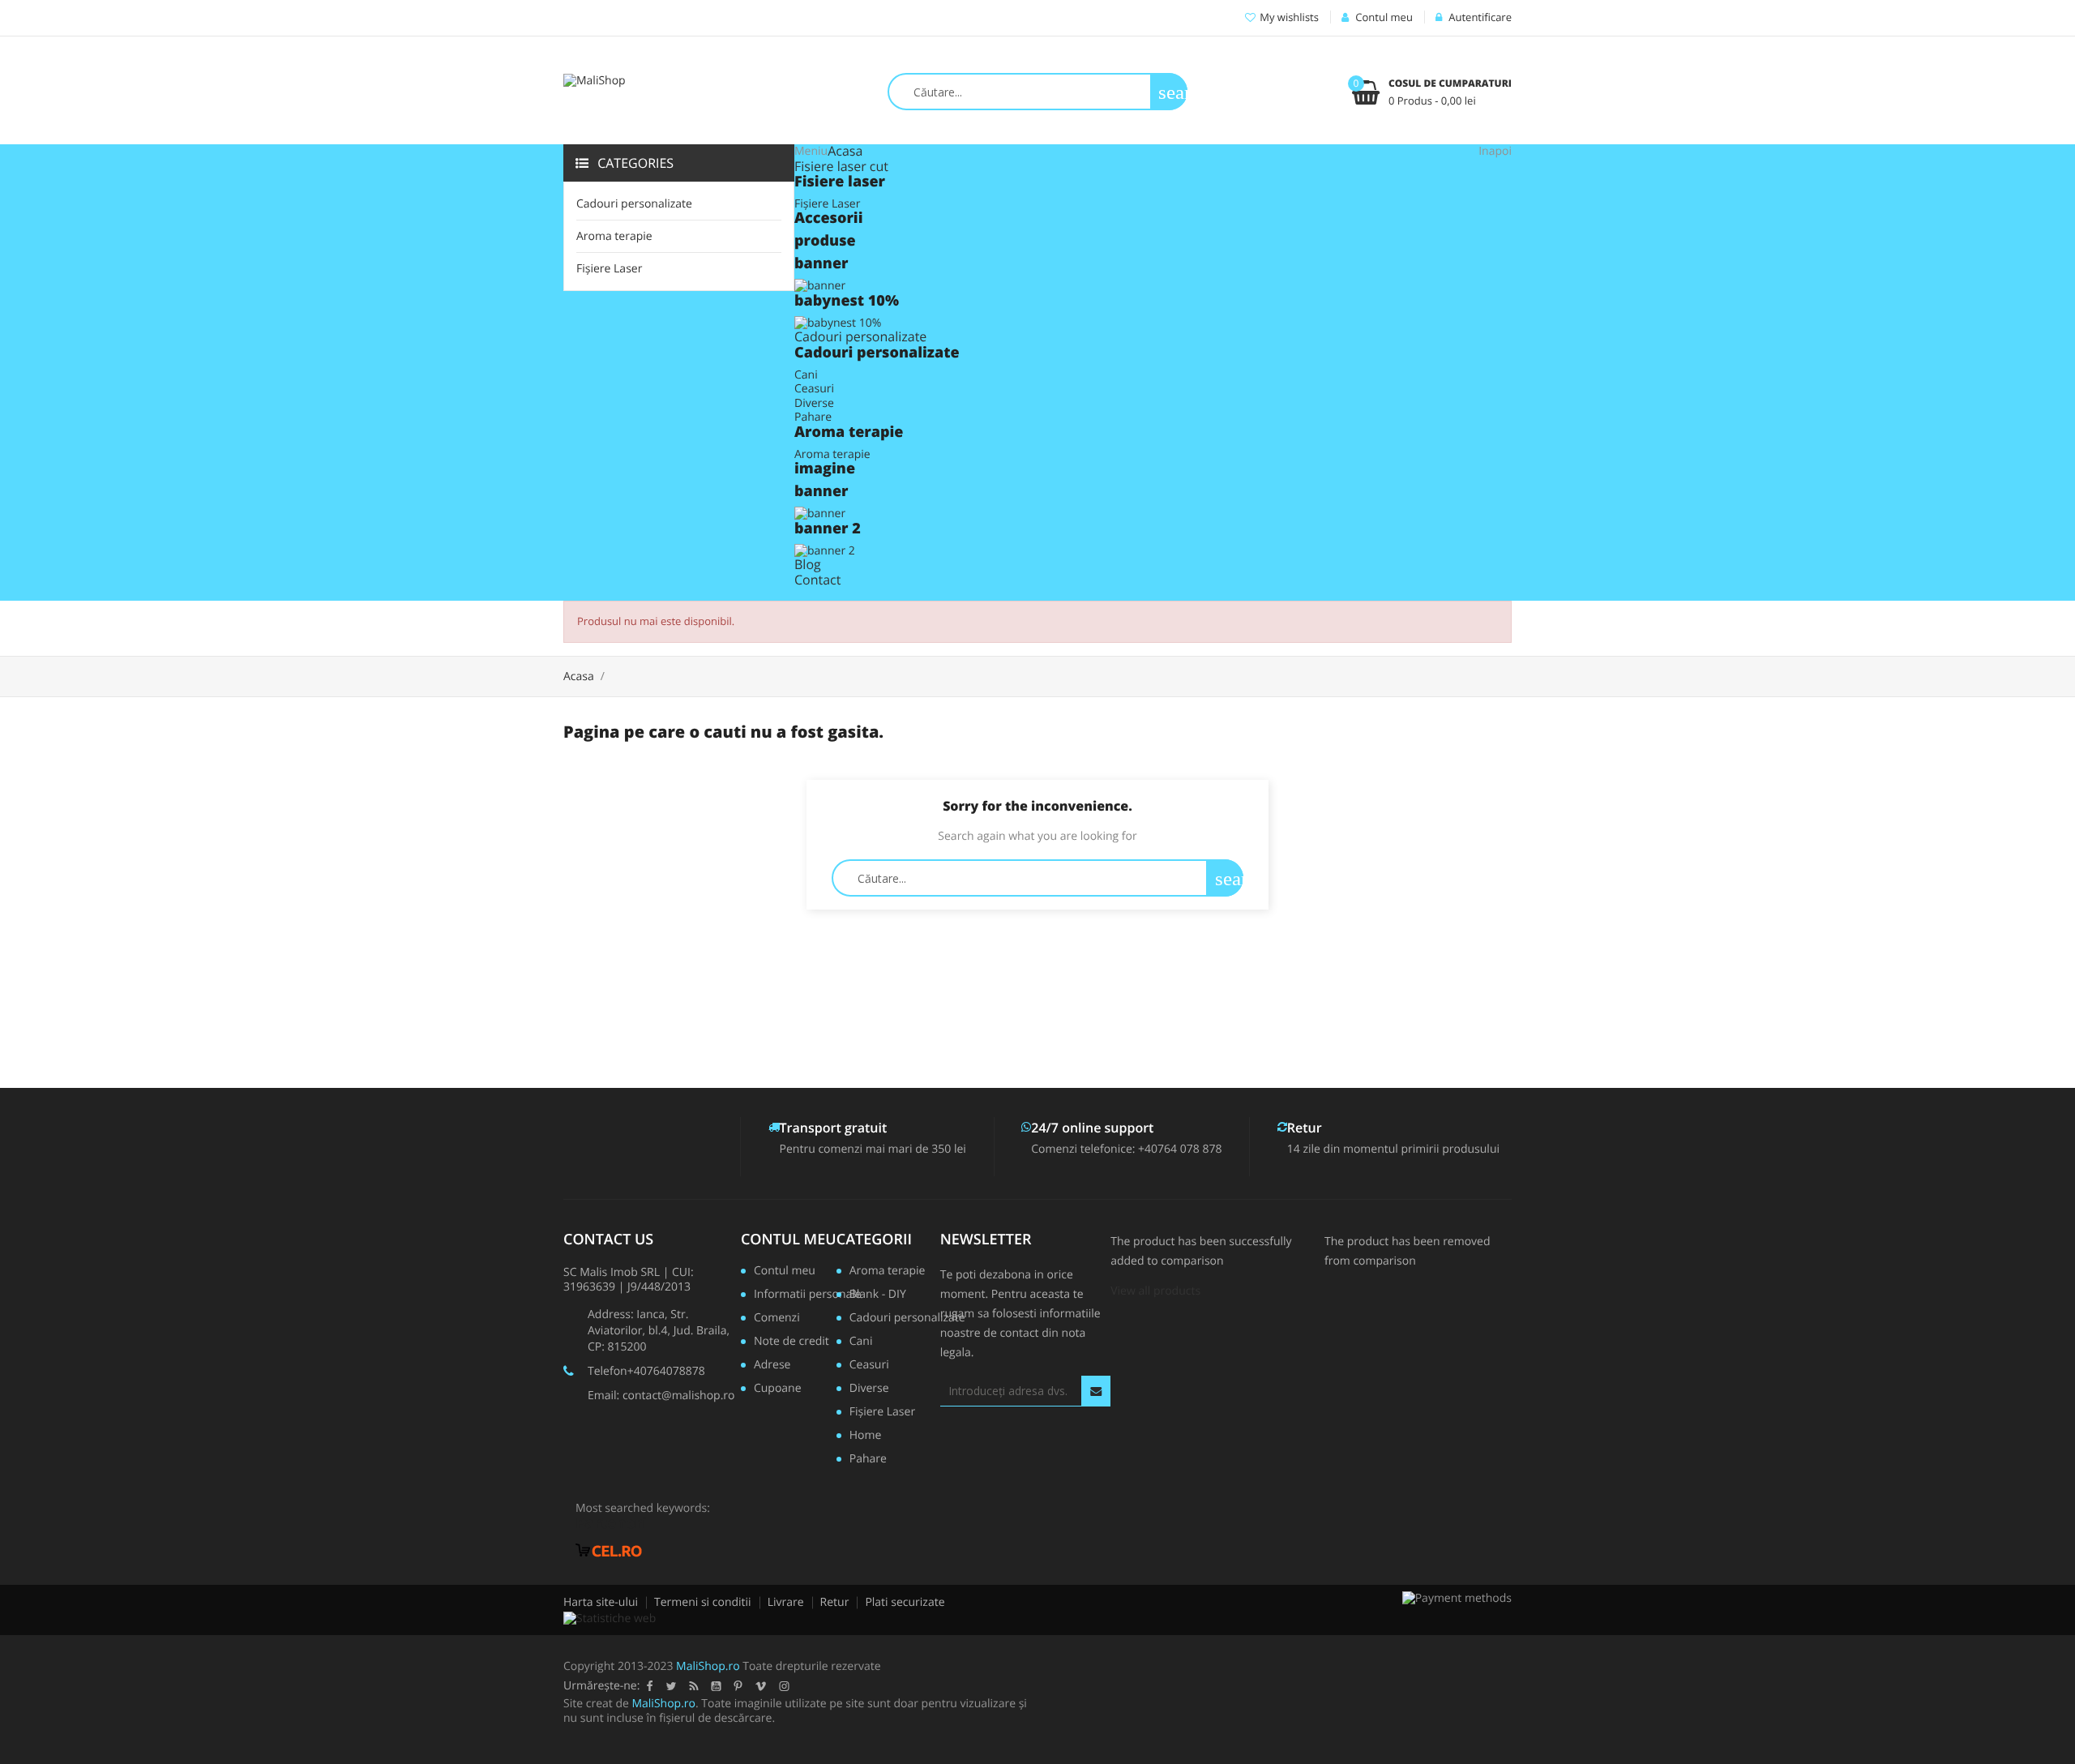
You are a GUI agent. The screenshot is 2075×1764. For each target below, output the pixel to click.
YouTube (716, 1686)
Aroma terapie (614, 236)
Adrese (772, 1366)
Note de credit (791, 1342)
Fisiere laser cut (841, 166)
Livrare (786, 1602)
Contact (817, 580)
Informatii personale (801, 1295)
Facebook (649, 1686)
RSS (693, 1686)
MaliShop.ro (708, 1666)
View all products (1155, 1291)
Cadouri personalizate (634, 204)
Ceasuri (814, 389)
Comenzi (777, 1319)
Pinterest (738, 1686)
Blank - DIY (878, 1295)
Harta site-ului (601, 1602)
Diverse (814, 403)
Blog (808, 564)
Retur (835, 1602)
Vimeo (760, 1686)
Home (866, 1436)
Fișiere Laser (609, 269)
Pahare (813, 417)
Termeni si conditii (703, 1602)
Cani (806, 375)
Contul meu (789, 1240)
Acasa (845, 151)
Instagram (784, 1686)
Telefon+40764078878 (646, 1371)
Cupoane (778, 1389)
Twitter (671, 1686)
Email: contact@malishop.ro (661, 1396)
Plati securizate (905, 1602)
